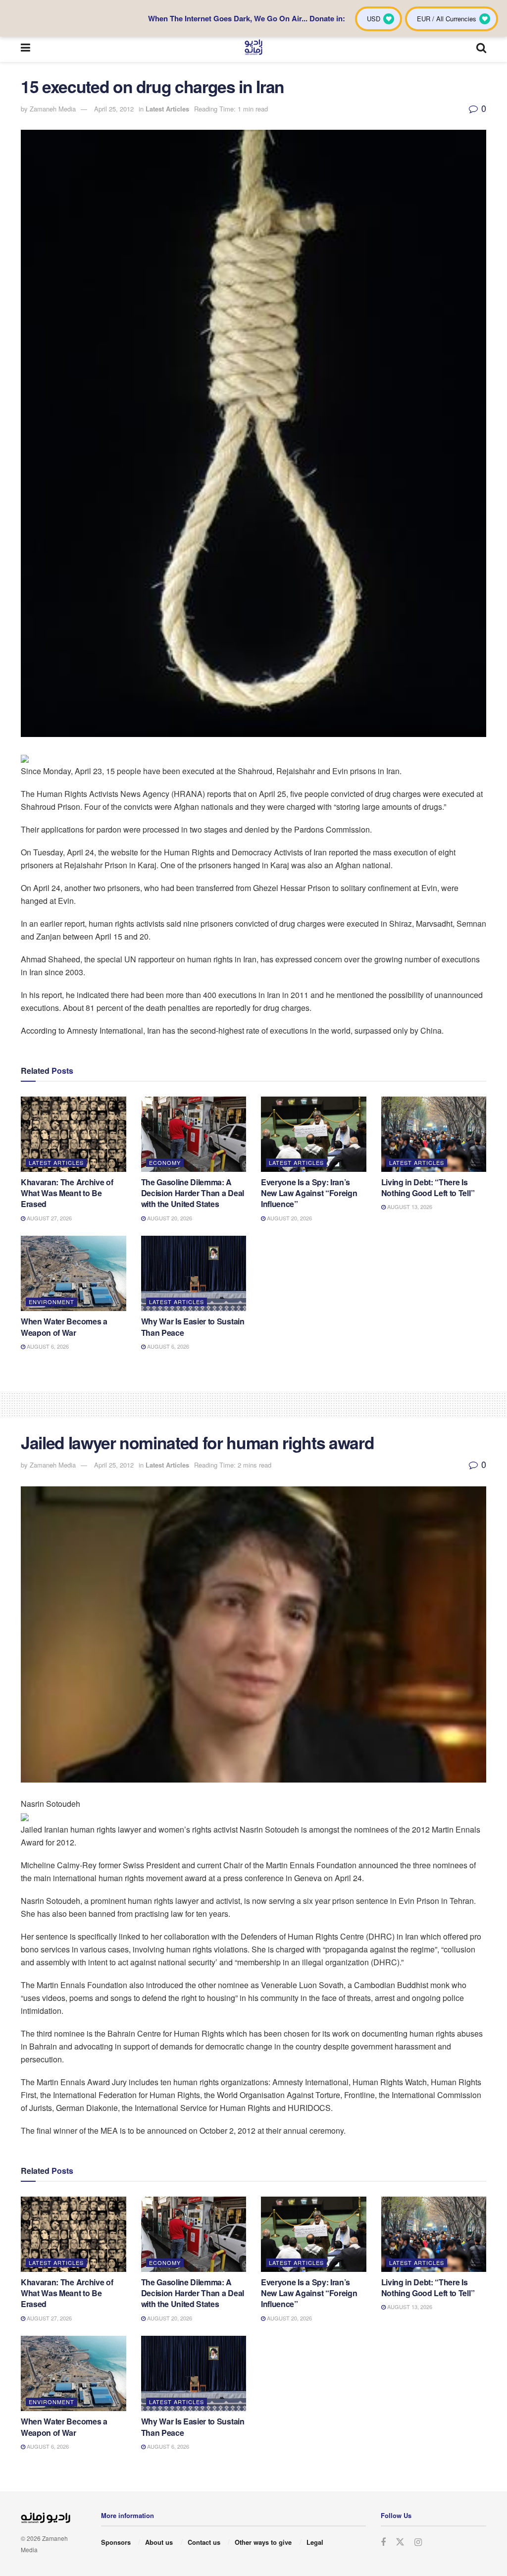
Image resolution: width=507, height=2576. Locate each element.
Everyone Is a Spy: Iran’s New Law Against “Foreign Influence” (309, 1193)
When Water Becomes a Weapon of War (64, 1327)
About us (159, 2542)
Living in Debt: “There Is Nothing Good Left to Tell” (428, 1187)
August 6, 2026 (47, 1346)
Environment (51, 1302)
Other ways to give (263, 2542)
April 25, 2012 (114, 109)
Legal (315, 2542)
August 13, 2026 (409, 1207)
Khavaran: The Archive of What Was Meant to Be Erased (67, 1193)
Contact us (204, 2542)
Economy (165, 1162)
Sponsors (116, 2542)
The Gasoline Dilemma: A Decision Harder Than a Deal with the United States (193, 1193)
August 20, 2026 (169, 1218)
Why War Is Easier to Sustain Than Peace (193, 1327)
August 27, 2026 (49, 1218)
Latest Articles (167, 109)
